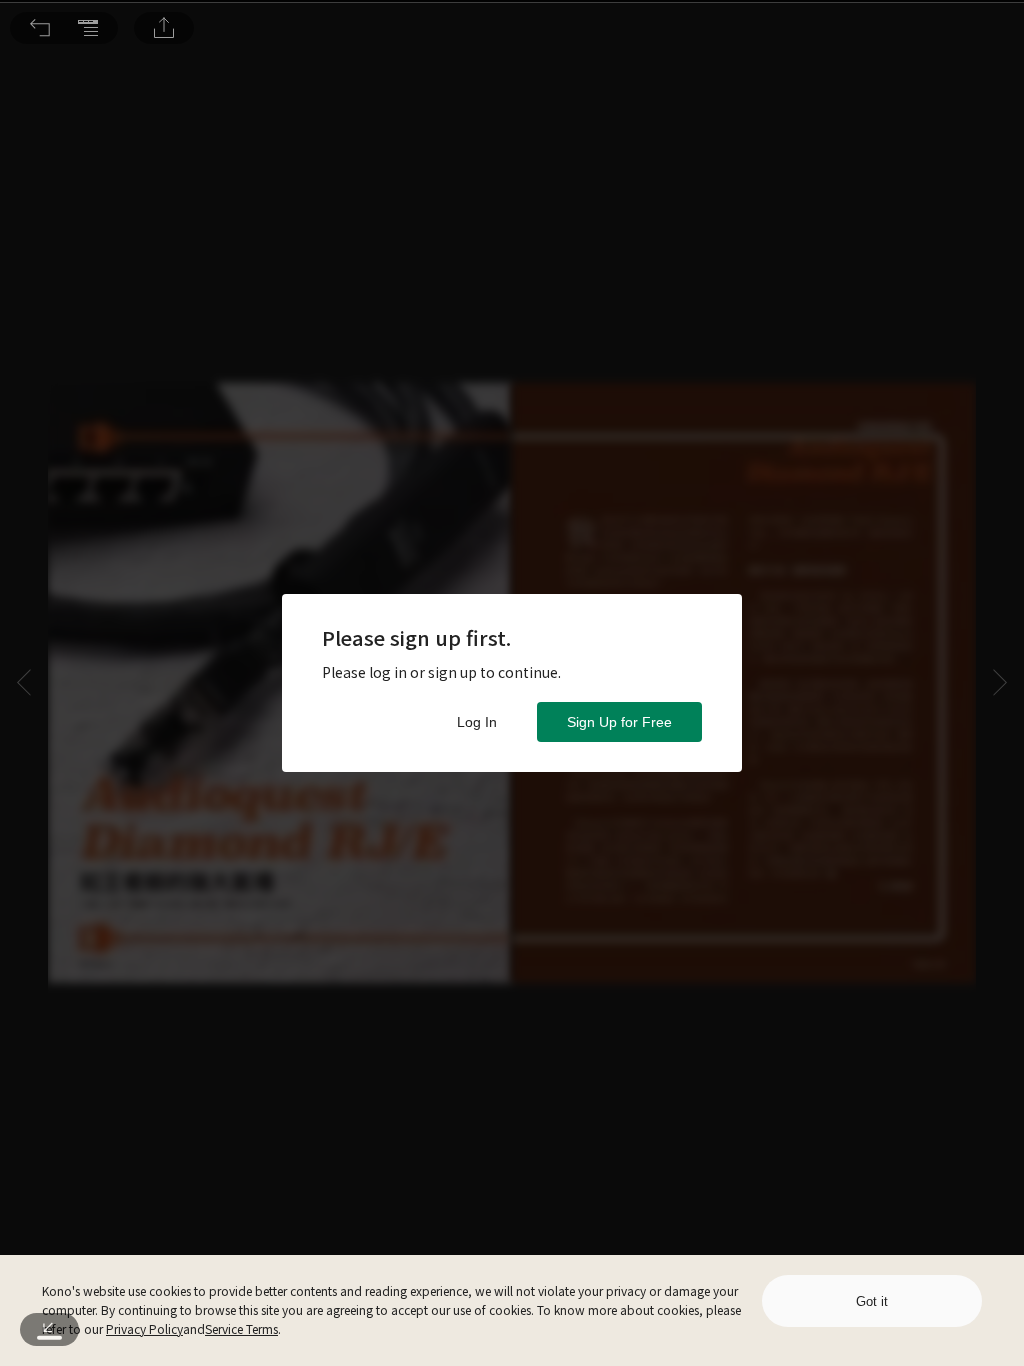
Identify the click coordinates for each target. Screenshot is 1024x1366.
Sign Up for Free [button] (619, 722)
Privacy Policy (144, 1328)
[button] (40, 28)
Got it (872, 1301)
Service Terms (241, 1328)
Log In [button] (477, 722)
